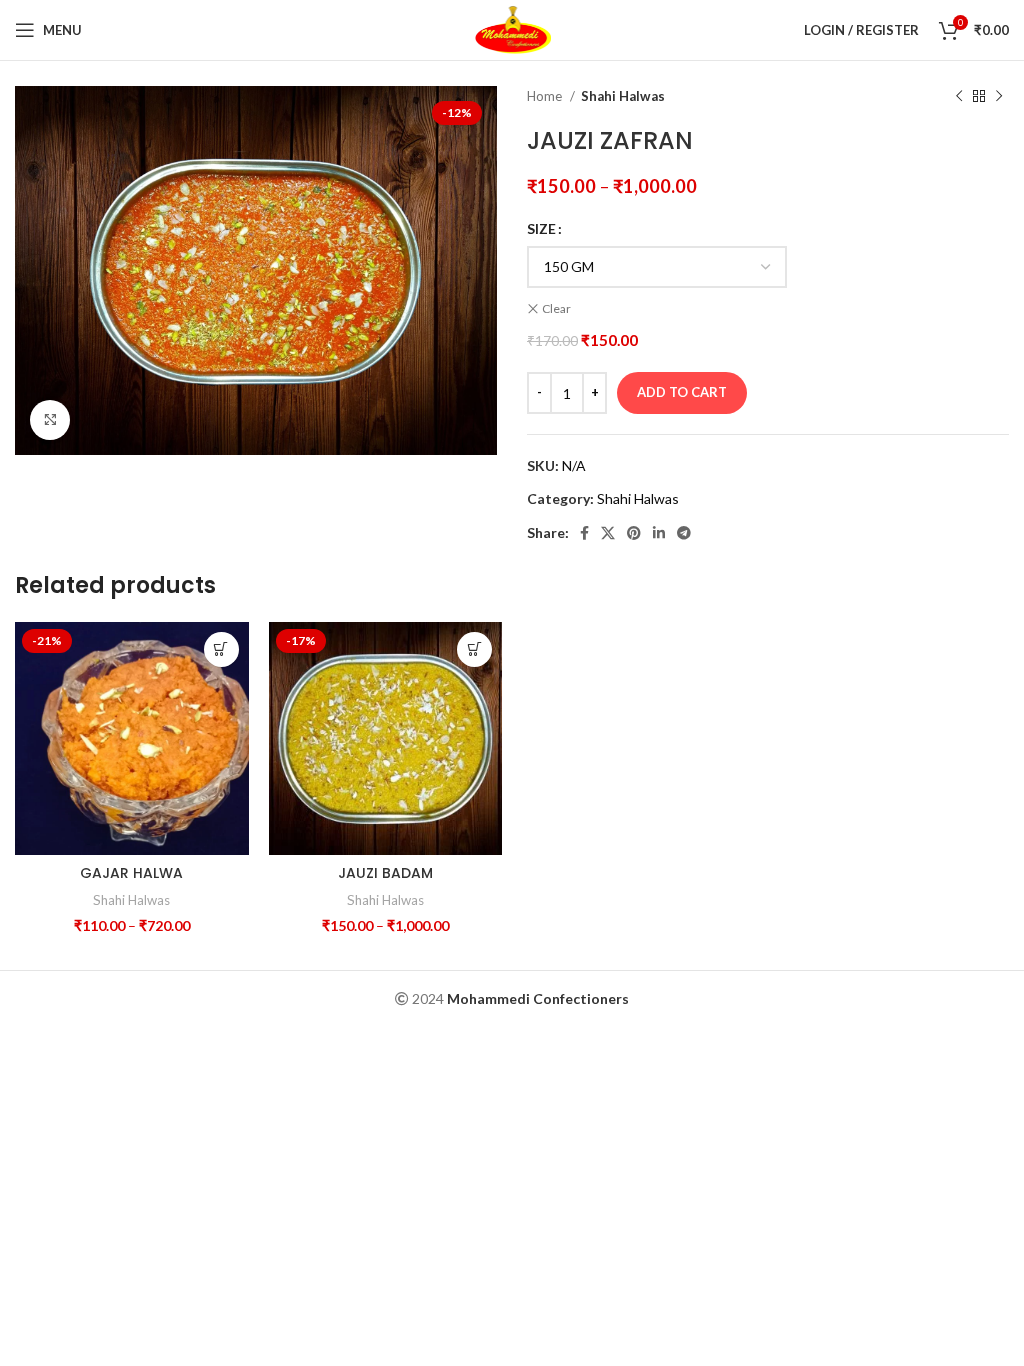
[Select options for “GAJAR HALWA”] (221, 649)
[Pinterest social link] (634, 533)
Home (546, 96)
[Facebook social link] (584, 533)
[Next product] (999, 97)
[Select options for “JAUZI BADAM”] (474, 649)
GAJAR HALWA (131, 873)
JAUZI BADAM (385, 873)
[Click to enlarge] (50, 420)
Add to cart (682, 392)
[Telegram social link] (684, 533)
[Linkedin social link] (659, 533)
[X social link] (608, 533)
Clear (556, 308)
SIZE (541, 228)
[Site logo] (512, 28)
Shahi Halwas (623, 96)
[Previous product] (959, 97)
